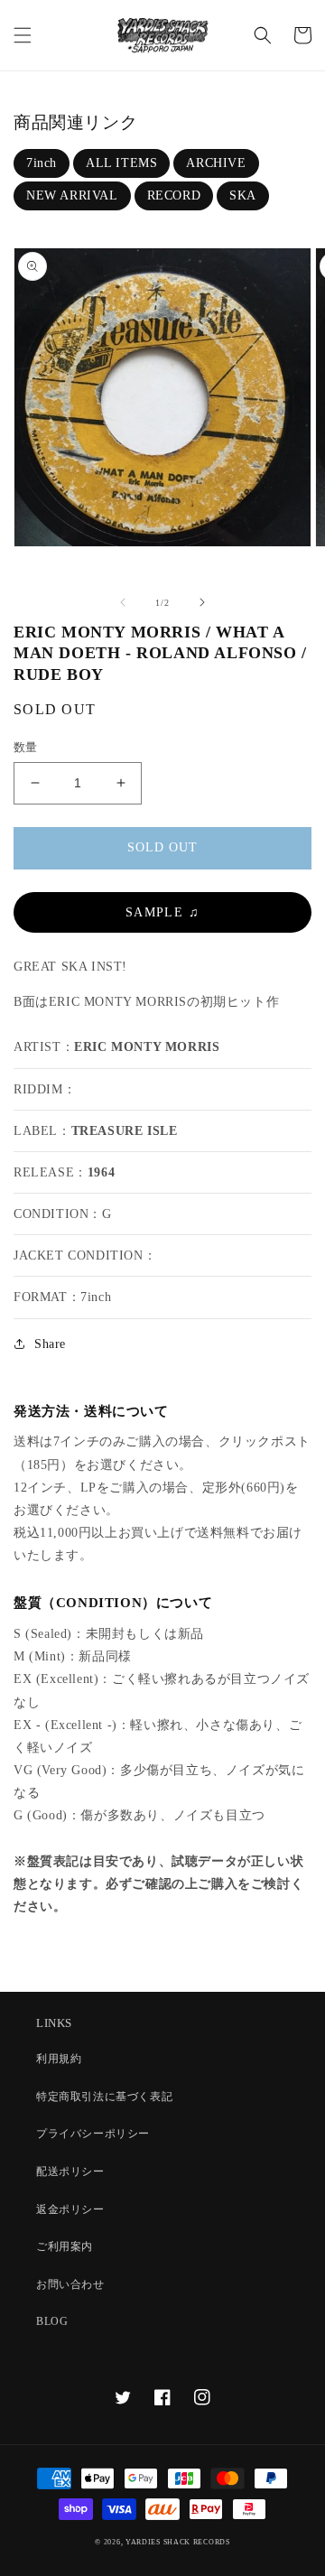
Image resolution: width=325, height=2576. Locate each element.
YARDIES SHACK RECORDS (178, 2542)
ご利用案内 (65, 2246)
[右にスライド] (202, 602)
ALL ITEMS (121, 163)
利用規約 (59, 2059)
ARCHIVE (216, 163)
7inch (42, 163)
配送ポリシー (70, 2171)
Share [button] (50, 1344)
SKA (243, 195)
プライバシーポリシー (93, 2134)
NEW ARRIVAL (72, 195)
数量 (26, 747)
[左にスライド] (123, 602)
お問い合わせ (70, 2284)
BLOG (52, 2321)
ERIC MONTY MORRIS (147, 1047)
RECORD (174, 195)
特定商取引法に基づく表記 (104, 2097)
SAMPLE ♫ (162, 912)
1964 (101, 1172)
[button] (23, 35)
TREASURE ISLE (125, 1131)
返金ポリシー (70, 2209)
